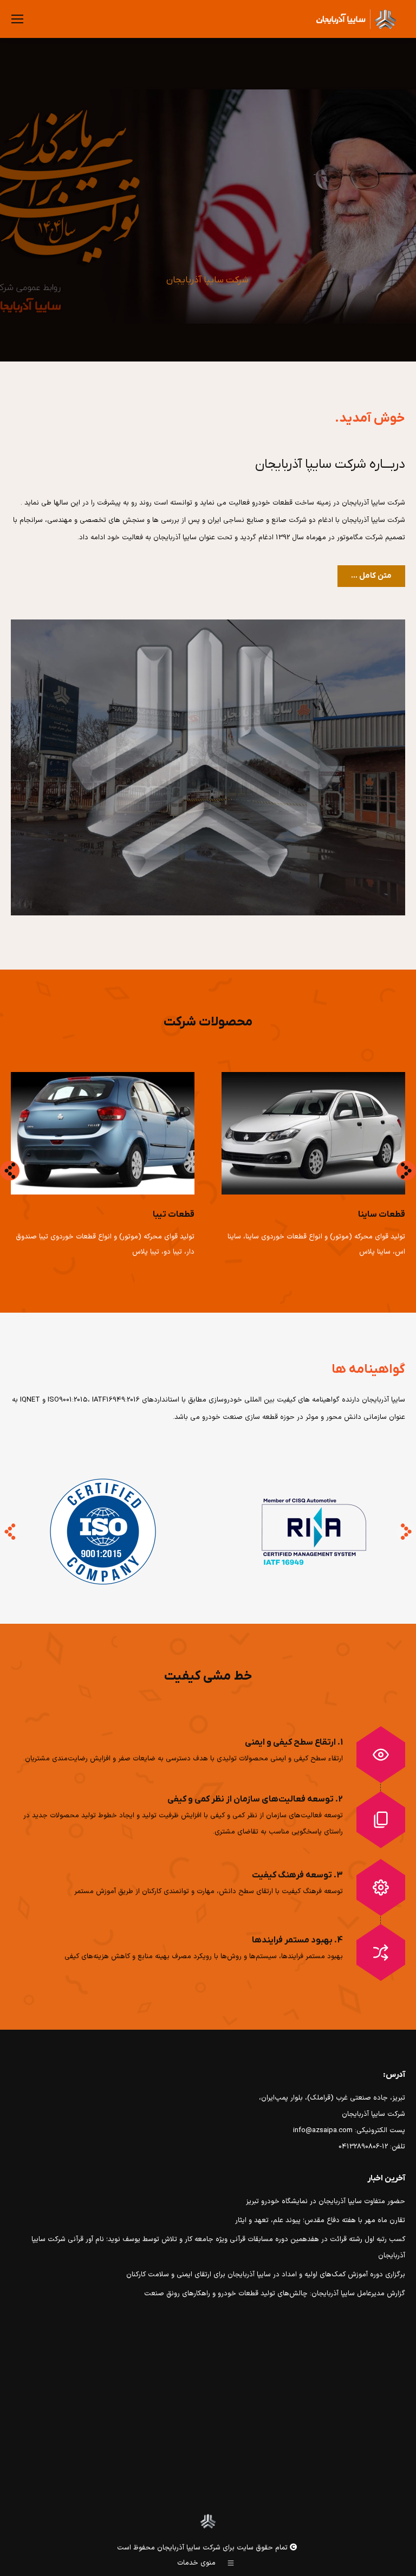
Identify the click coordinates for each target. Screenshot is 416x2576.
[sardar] (208, 767)
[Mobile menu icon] (17, 19)
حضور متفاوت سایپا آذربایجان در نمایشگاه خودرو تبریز (326, 2201)
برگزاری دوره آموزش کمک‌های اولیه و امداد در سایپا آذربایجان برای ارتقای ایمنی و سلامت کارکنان (266, 2275)
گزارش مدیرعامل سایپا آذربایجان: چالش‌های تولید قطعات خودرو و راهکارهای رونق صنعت (275, 2294)
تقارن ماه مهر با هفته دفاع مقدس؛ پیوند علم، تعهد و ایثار (320, 2220)
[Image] (313, 1133)
